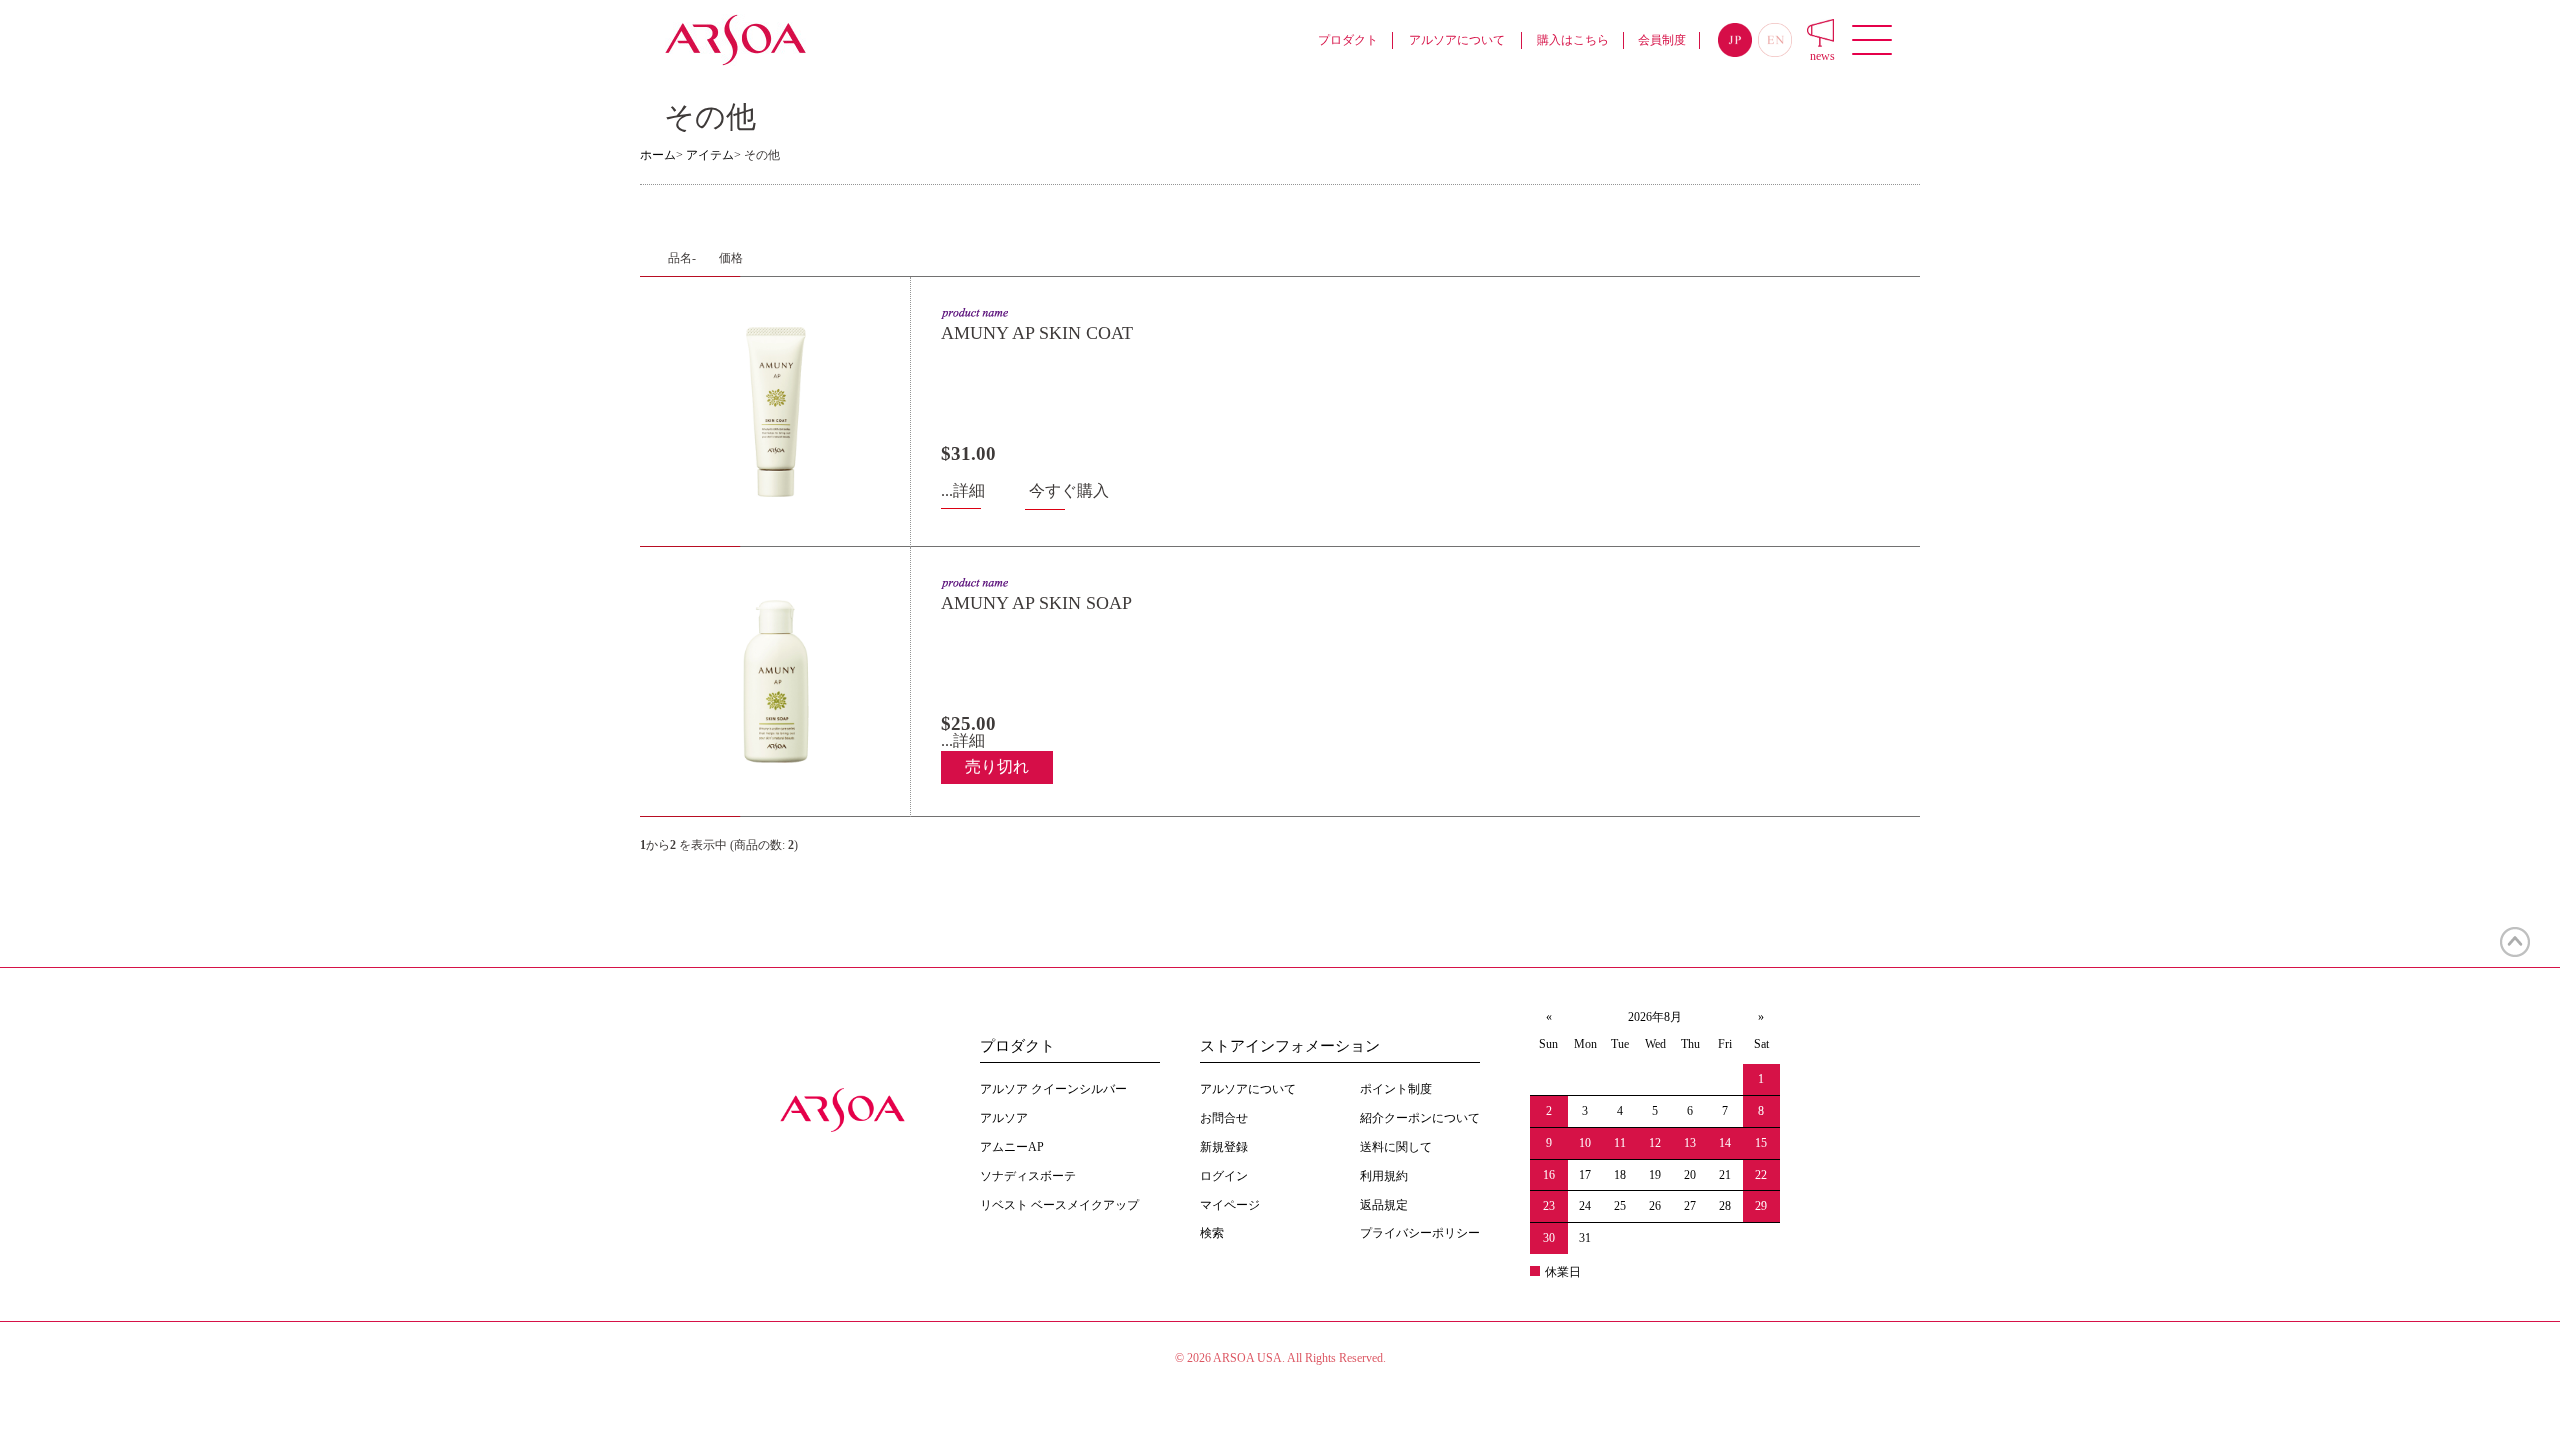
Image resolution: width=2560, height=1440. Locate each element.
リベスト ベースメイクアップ (1059, 1205)
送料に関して (1396, 1147)
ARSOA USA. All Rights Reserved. (1299, 1358)
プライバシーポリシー (1420, 1233)
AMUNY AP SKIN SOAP (1036, 603)
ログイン (1224, 1176)
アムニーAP (1012, 1147)
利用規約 (1384, 1176)
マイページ (1230, 1205)
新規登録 (1224, 1147)
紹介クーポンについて (1420, 1118)
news (1822, 56)
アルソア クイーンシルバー (1053, 1089)
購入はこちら (1573, 40)
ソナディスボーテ (1028, 1176)
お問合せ (1224, 1118)
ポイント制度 (1396, 1089)
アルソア (1004, 1118)
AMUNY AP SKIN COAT (1037, 333)
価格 (731, 258)
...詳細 (963, 490)
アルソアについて (1457, 40)
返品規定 (1384, 1205)
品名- (682, 258)
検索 (1212, 1233)
